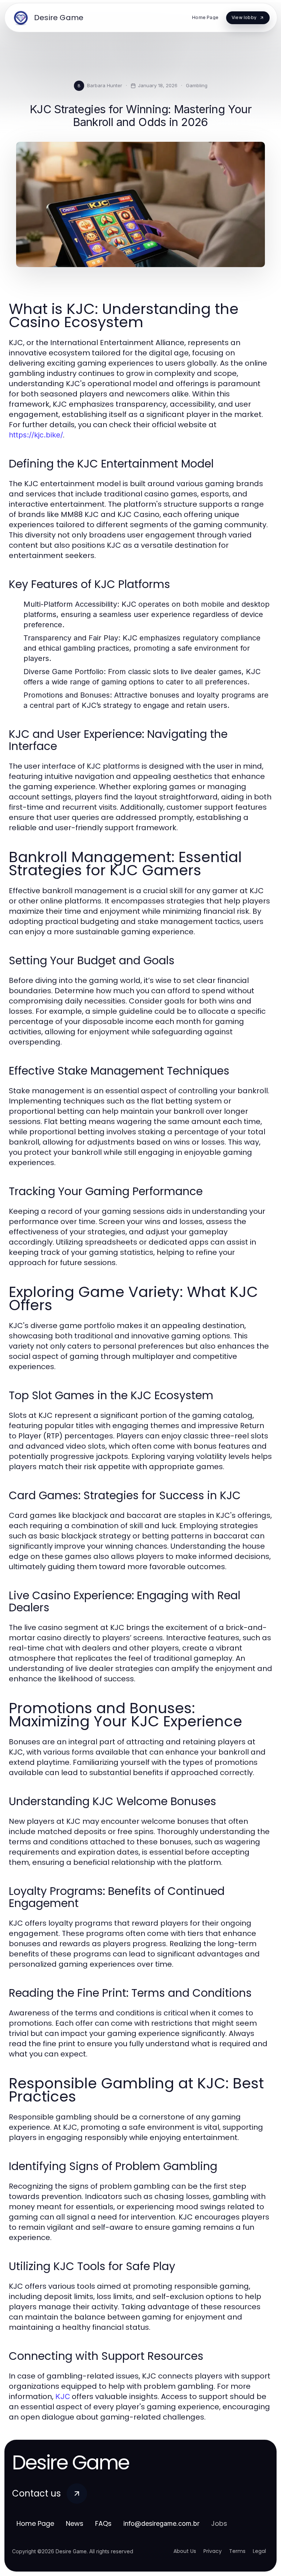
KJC (63, 2396)
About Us (185, 2551)
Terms (237, 2551)
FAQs (103, 2523)
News (75, 2523)
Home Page (35, 2523)
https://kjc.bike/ (36, 435)
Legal (259, 2551)
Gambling (197, 85)
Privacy (213, 2551)
